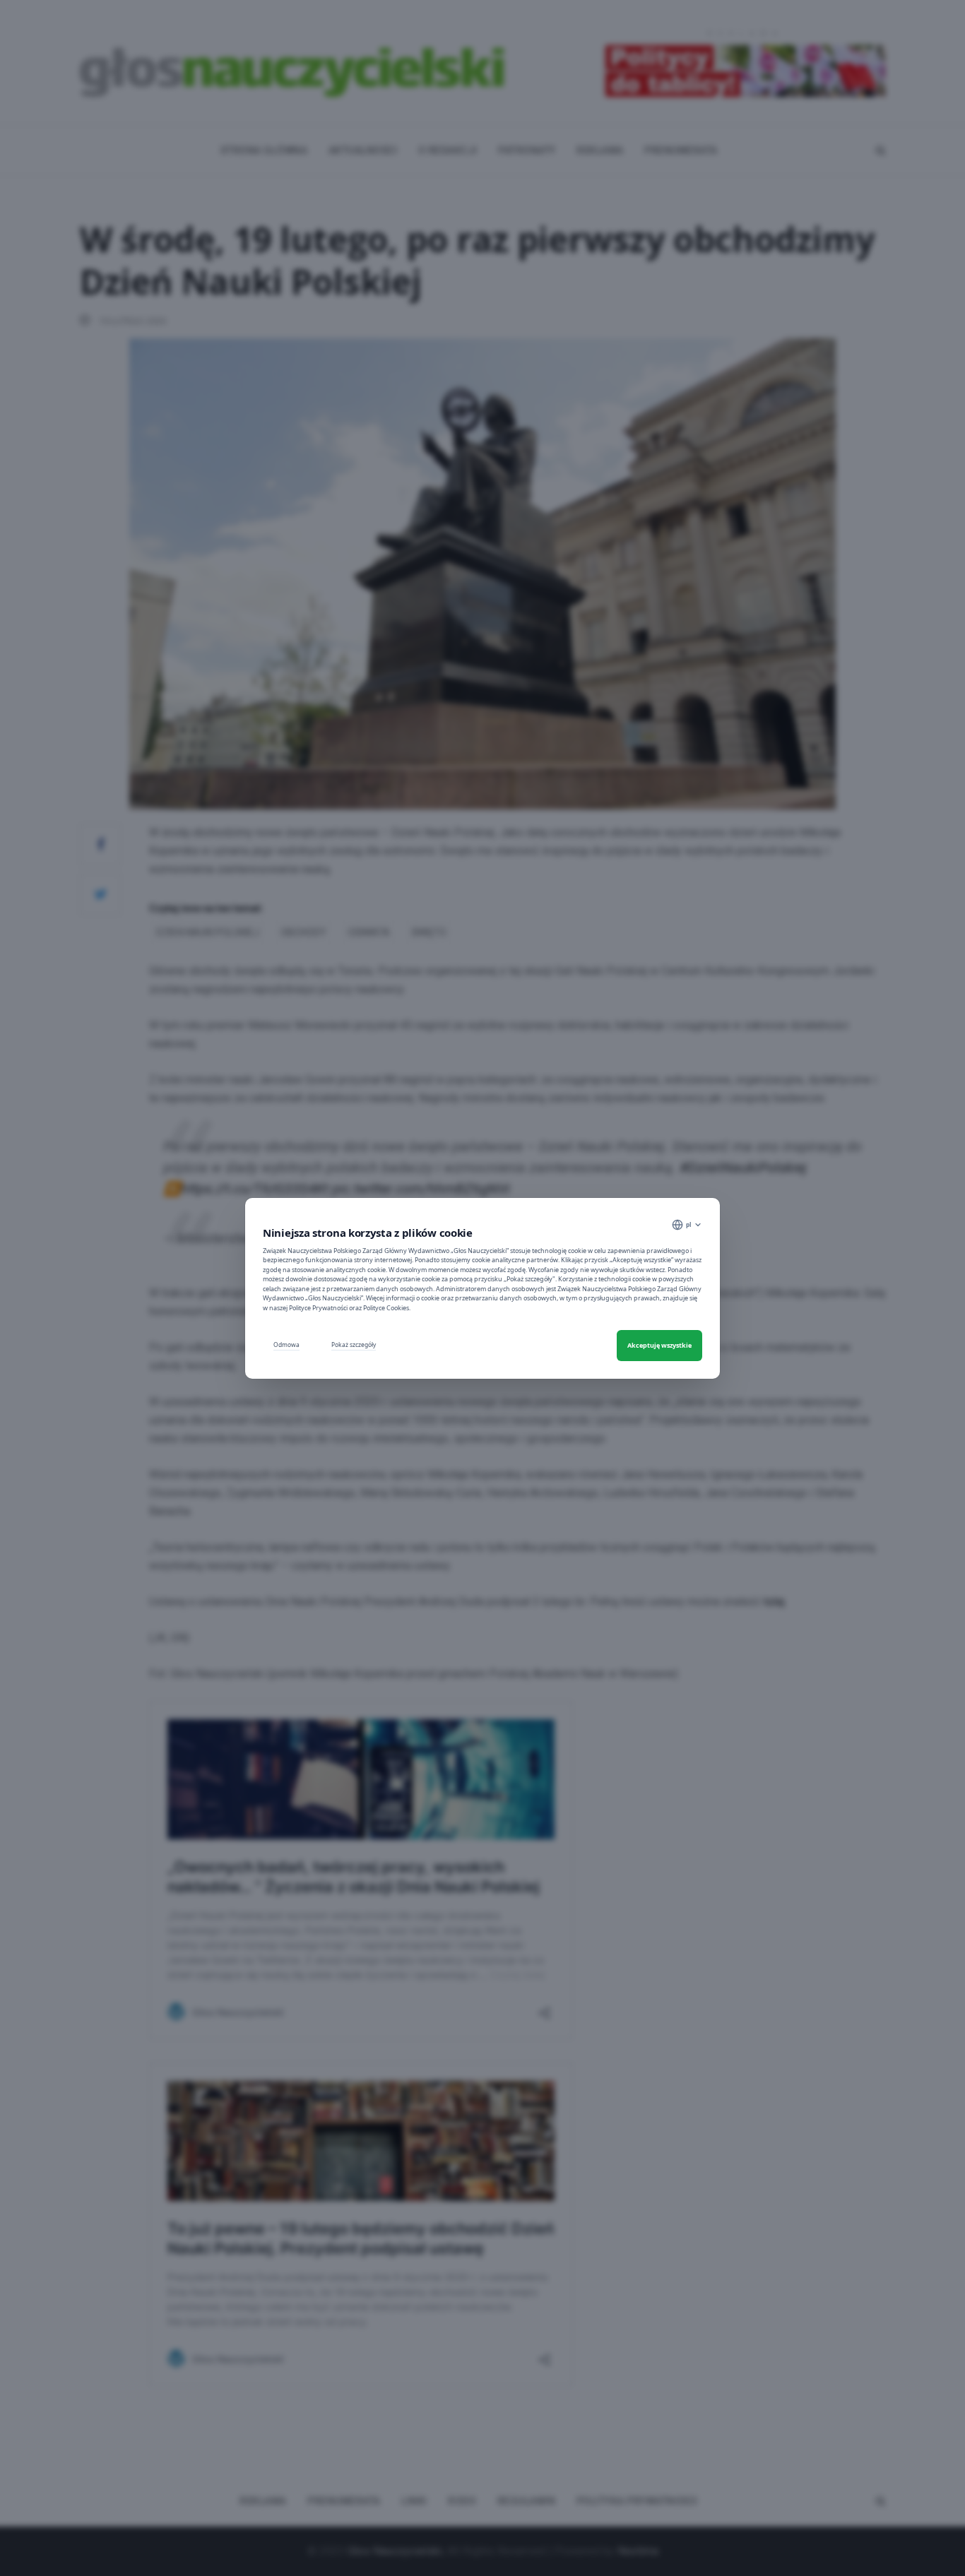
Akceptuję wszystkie (659, 1345)
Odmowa (286, 1345)
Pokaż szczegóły (354, 1345)
